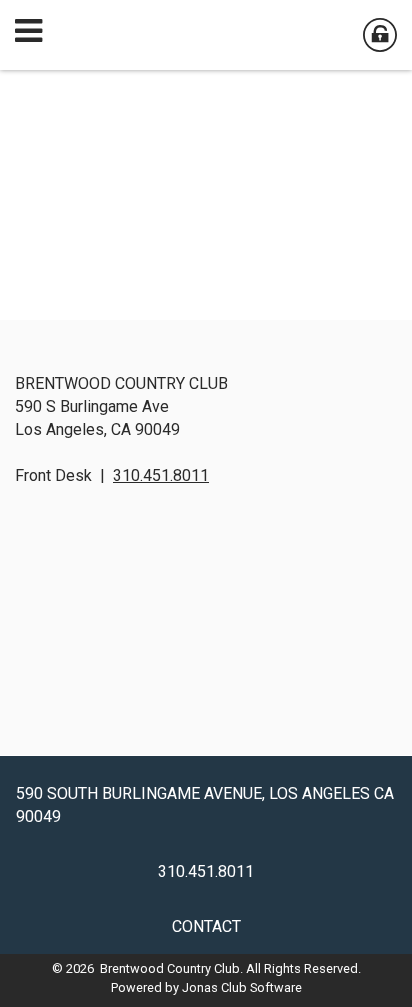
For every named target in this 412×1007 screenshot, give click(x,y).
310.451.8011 (161, 475)
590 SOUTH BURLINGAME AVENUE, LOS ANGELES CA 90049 (205, 805)
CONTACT (206, 926)
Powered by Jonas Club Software (206, 987)
